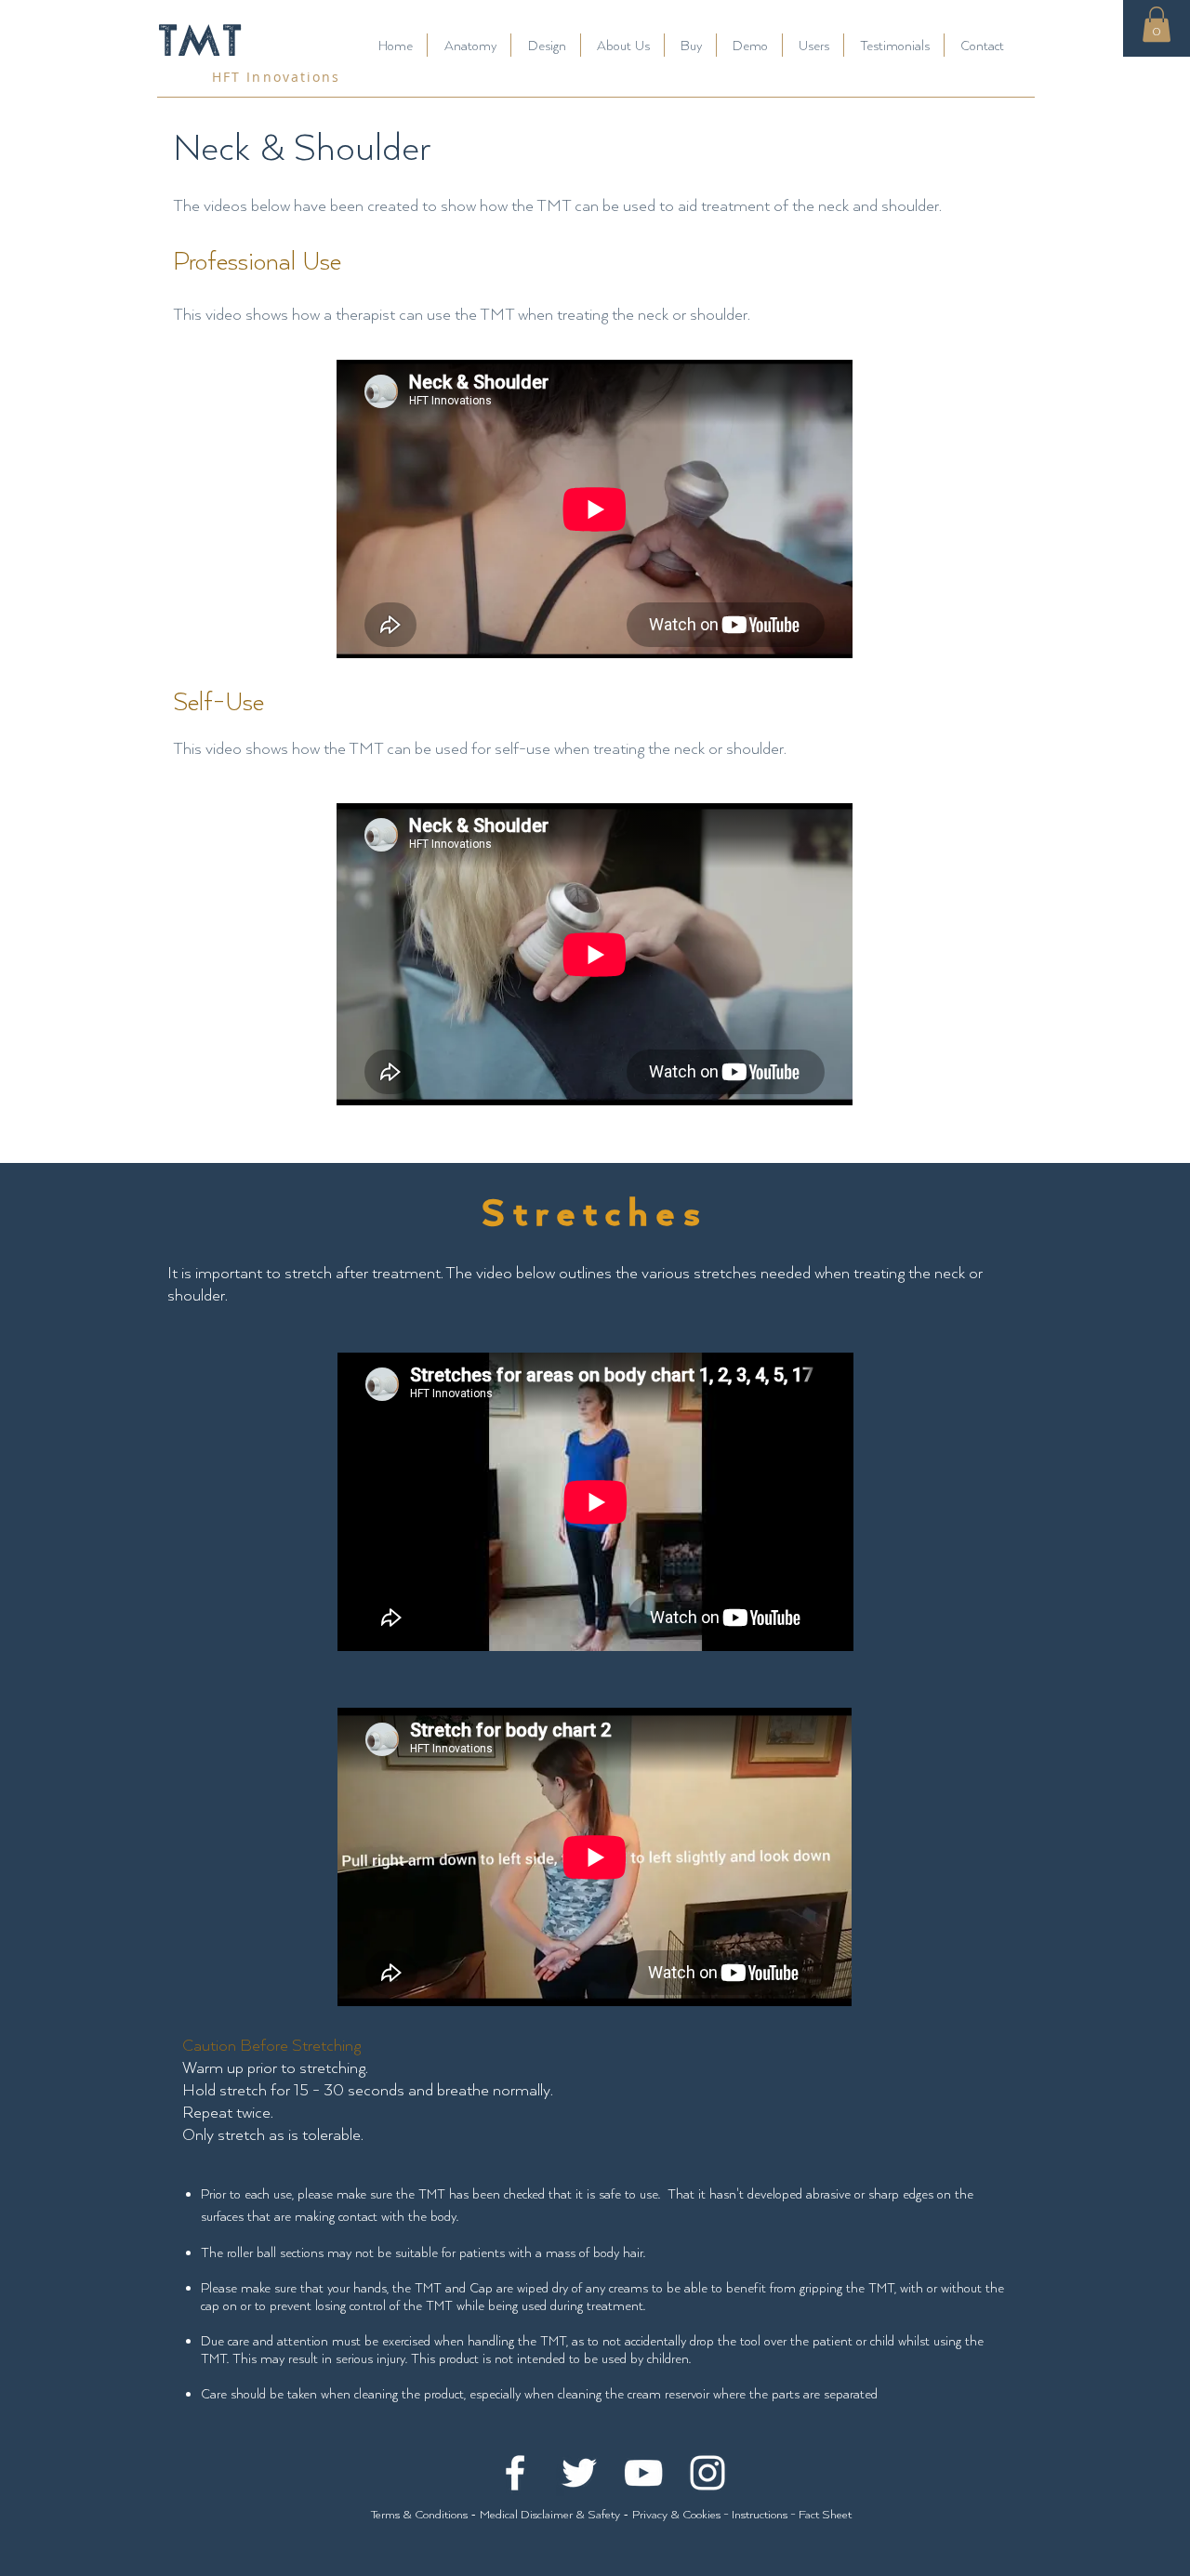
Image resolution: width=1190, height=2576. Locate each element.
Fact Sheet (825, 2514)
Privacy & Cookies (678, 2514)
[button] (1157, 24)
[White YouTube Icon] (643, 2473)
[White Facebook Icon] (515, 2473)
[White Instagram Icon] (707, 2473)
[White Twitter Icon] (579, 2473)
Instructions (760, 2514)
